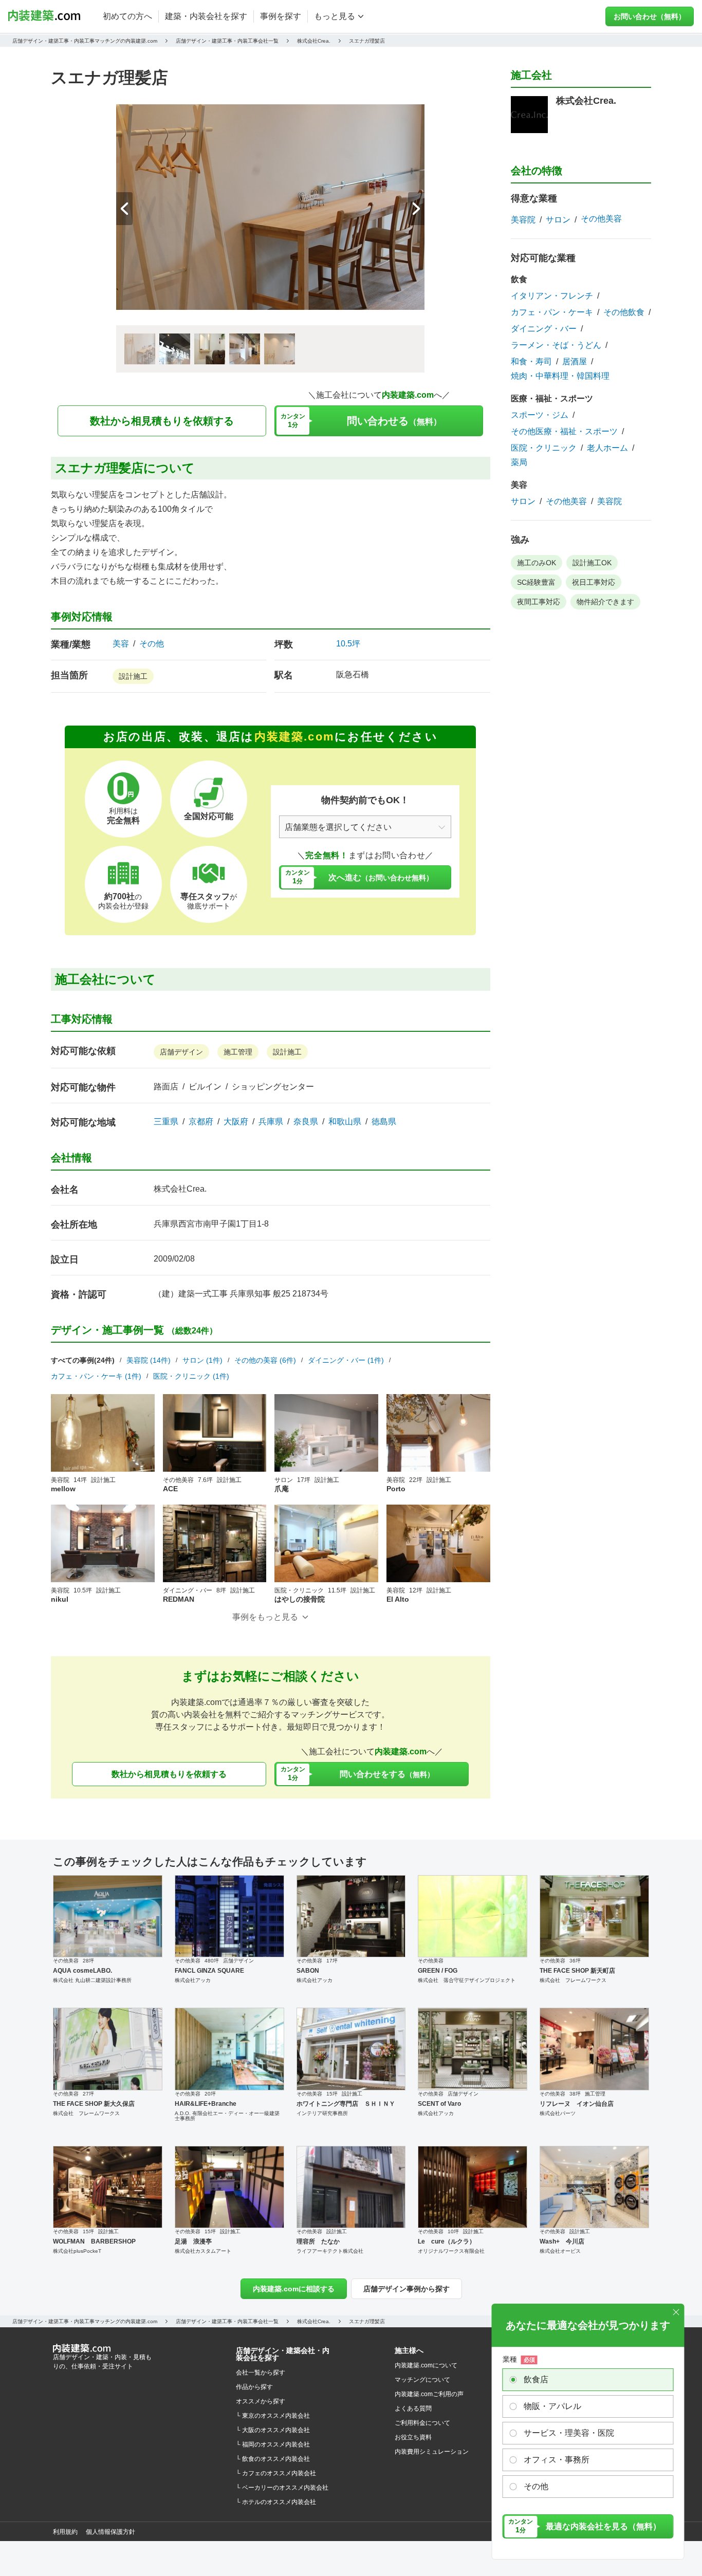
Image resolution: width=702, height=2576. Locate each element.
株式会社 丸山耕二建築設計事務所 (92, 1980)
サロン (558, 220)
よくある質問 (413, 2408)
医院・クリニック (544, 448)
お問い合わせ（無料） (650, 16)
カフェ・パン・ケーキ (552, 312)
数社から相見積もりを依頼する (162, 421)
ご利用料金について (422, 2423)
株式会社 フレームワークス (573, 1980)
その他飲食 (624, 312)
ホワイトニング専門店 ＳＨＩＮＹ (346, 2104)
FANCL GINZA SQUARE (209, 1971)
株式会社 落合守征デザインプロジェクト (467, 1980)
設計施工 (133, 676)
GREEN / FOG (438, 1971)
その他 (152, 644)
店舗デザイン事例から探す (407, 2289)
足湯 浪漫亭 (193, 2241)
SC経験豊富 (536, 582)
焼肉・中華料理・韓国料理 (560, 376)
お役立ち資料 (413, 2437)
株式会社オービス (560, 2251)
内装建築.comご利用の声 (429, 2394)
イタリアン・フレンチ (552, 296)
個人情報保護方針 (110, 2532)
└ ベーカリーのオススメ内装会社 (282, 2488)
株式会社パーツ (558, 2113)
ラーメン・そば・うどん (556, 345)
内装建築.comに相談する (294, 2289)
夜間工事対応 (539, 602)
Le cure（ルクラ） (447, 2241)
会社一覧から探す (261, 2373)
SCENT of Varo (439, 2104)
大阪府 (236, 1122)
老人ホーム (607, 448)
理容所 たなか (318, 2241)
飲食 (519, 279)
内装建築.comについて (426, 2365)
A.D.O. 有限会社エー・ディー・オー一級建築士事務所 (227, 2116)
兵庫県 (271, 1122)
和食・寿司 (531, 362)
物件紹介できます (605, 602)
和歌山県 (345, 1122)
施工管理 (238, 1052)
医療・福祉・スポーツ (552, 399)
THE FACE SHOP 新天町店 (577, 1971)
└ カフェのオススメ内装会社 (276, 2473)
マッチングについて (422, 2380)
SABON (308, 1971)
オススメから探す (261, 2401)
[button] (416, 209)
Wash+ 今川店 (562, 2241)
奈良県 (306, 1122)
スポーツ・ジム (540, 415)
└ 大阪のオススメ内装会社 (273, 2430)
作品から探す (254, 2387)
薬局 (519, 462)
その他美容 (601, 219)
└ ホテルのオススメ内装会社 (276, 2502)
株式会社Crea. (180, 1189)
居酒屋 (575, 362)
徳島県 (384, 1122)
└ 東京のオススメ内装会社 (273, 2416)
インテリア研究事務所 (322, 2113)
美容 (121, 644)
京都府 (201, 1122)
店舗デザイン (181, 1052)
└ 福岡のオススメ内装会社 (273, 2444)
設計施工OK (592, 563)
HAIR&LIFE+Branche (206, 2104)
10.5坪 (348, 644)
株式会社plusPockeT (77, 2251)
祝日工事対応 (594, 582)
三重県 (166, 1122)
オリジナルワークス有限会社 (451, 2251)
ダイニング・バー (544, 329)
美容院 (523, 220)
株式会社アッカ (193, 1980)
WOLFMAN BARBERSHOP (94, 2241)
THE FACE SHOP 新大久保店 (94, 2104)
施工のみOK (537, 563)
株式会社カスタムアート (203, 2251)
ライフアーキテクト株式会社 (330, 2251)
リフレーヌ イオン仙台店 (577, 2104)
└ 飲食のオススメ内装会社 (273, 2459)
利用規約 (65, 2532)
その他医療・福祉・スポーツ (564, 432)
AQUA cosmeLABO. (82, 1971)
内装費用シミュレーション (432, 2452)
